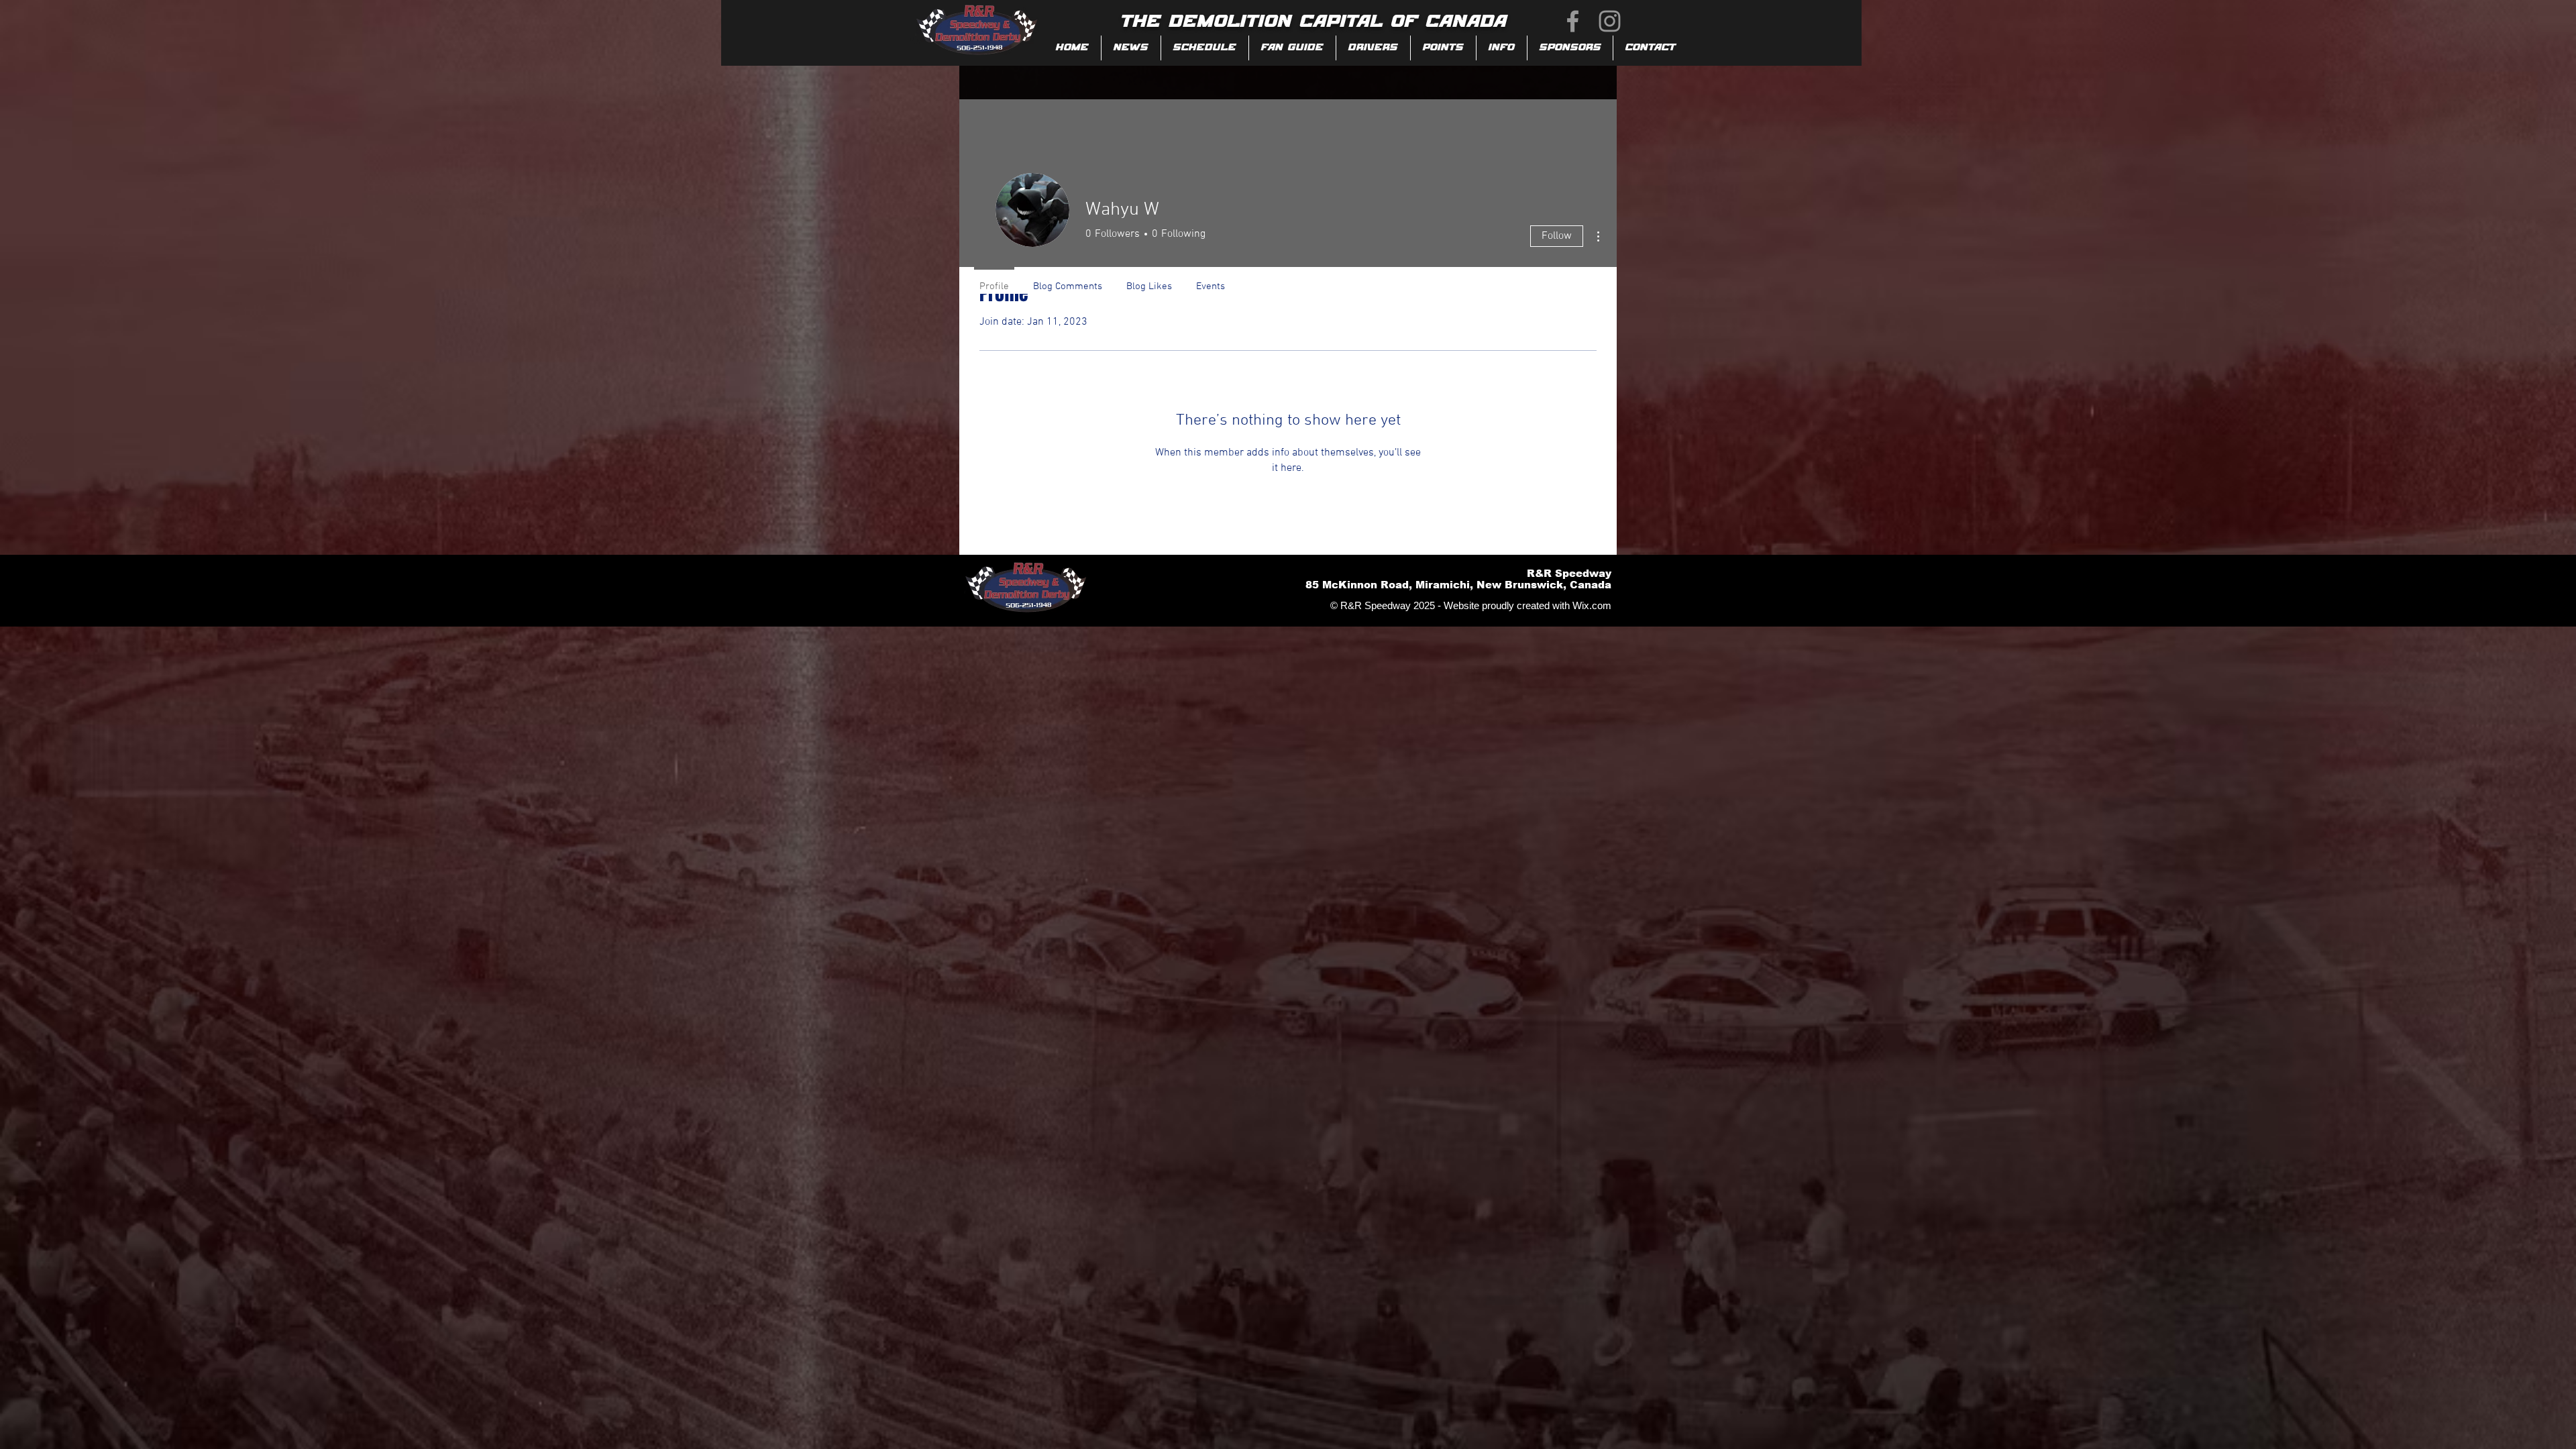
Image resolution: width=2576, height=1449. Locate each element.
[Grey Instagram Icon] (1610, 21)
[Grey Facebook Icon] (1573, 21)
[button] (1292, 48)
